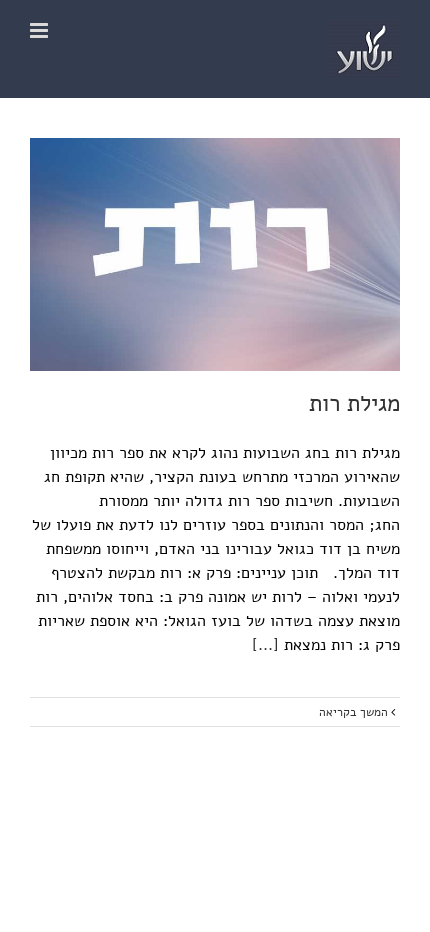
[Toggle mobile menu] (40, 30)
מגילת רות (354, 403)
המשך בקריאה (355, 712)
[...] (265, 645)
